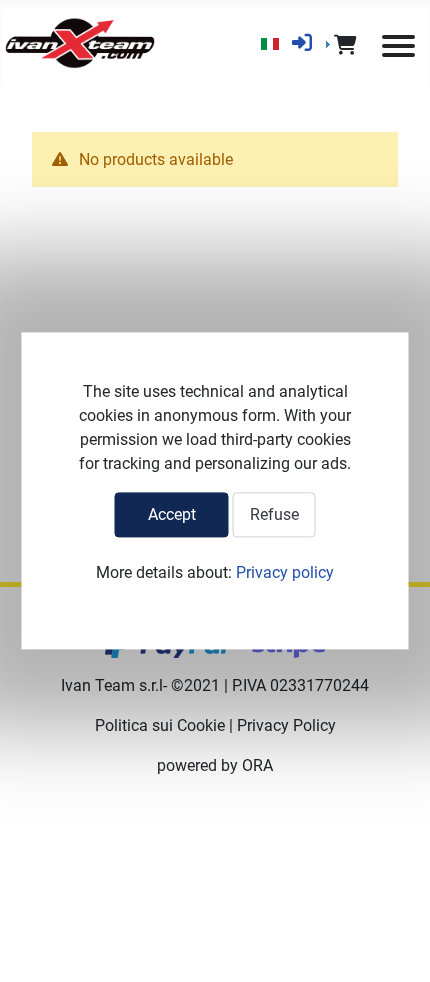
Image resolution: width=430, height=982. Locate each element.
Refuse (274, 514)
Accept (172, 514)
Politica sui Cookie (160, 725)
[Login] (302, 43)
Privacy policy (285, 573)
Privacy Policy (286, 725)
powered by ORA (215, 765)
